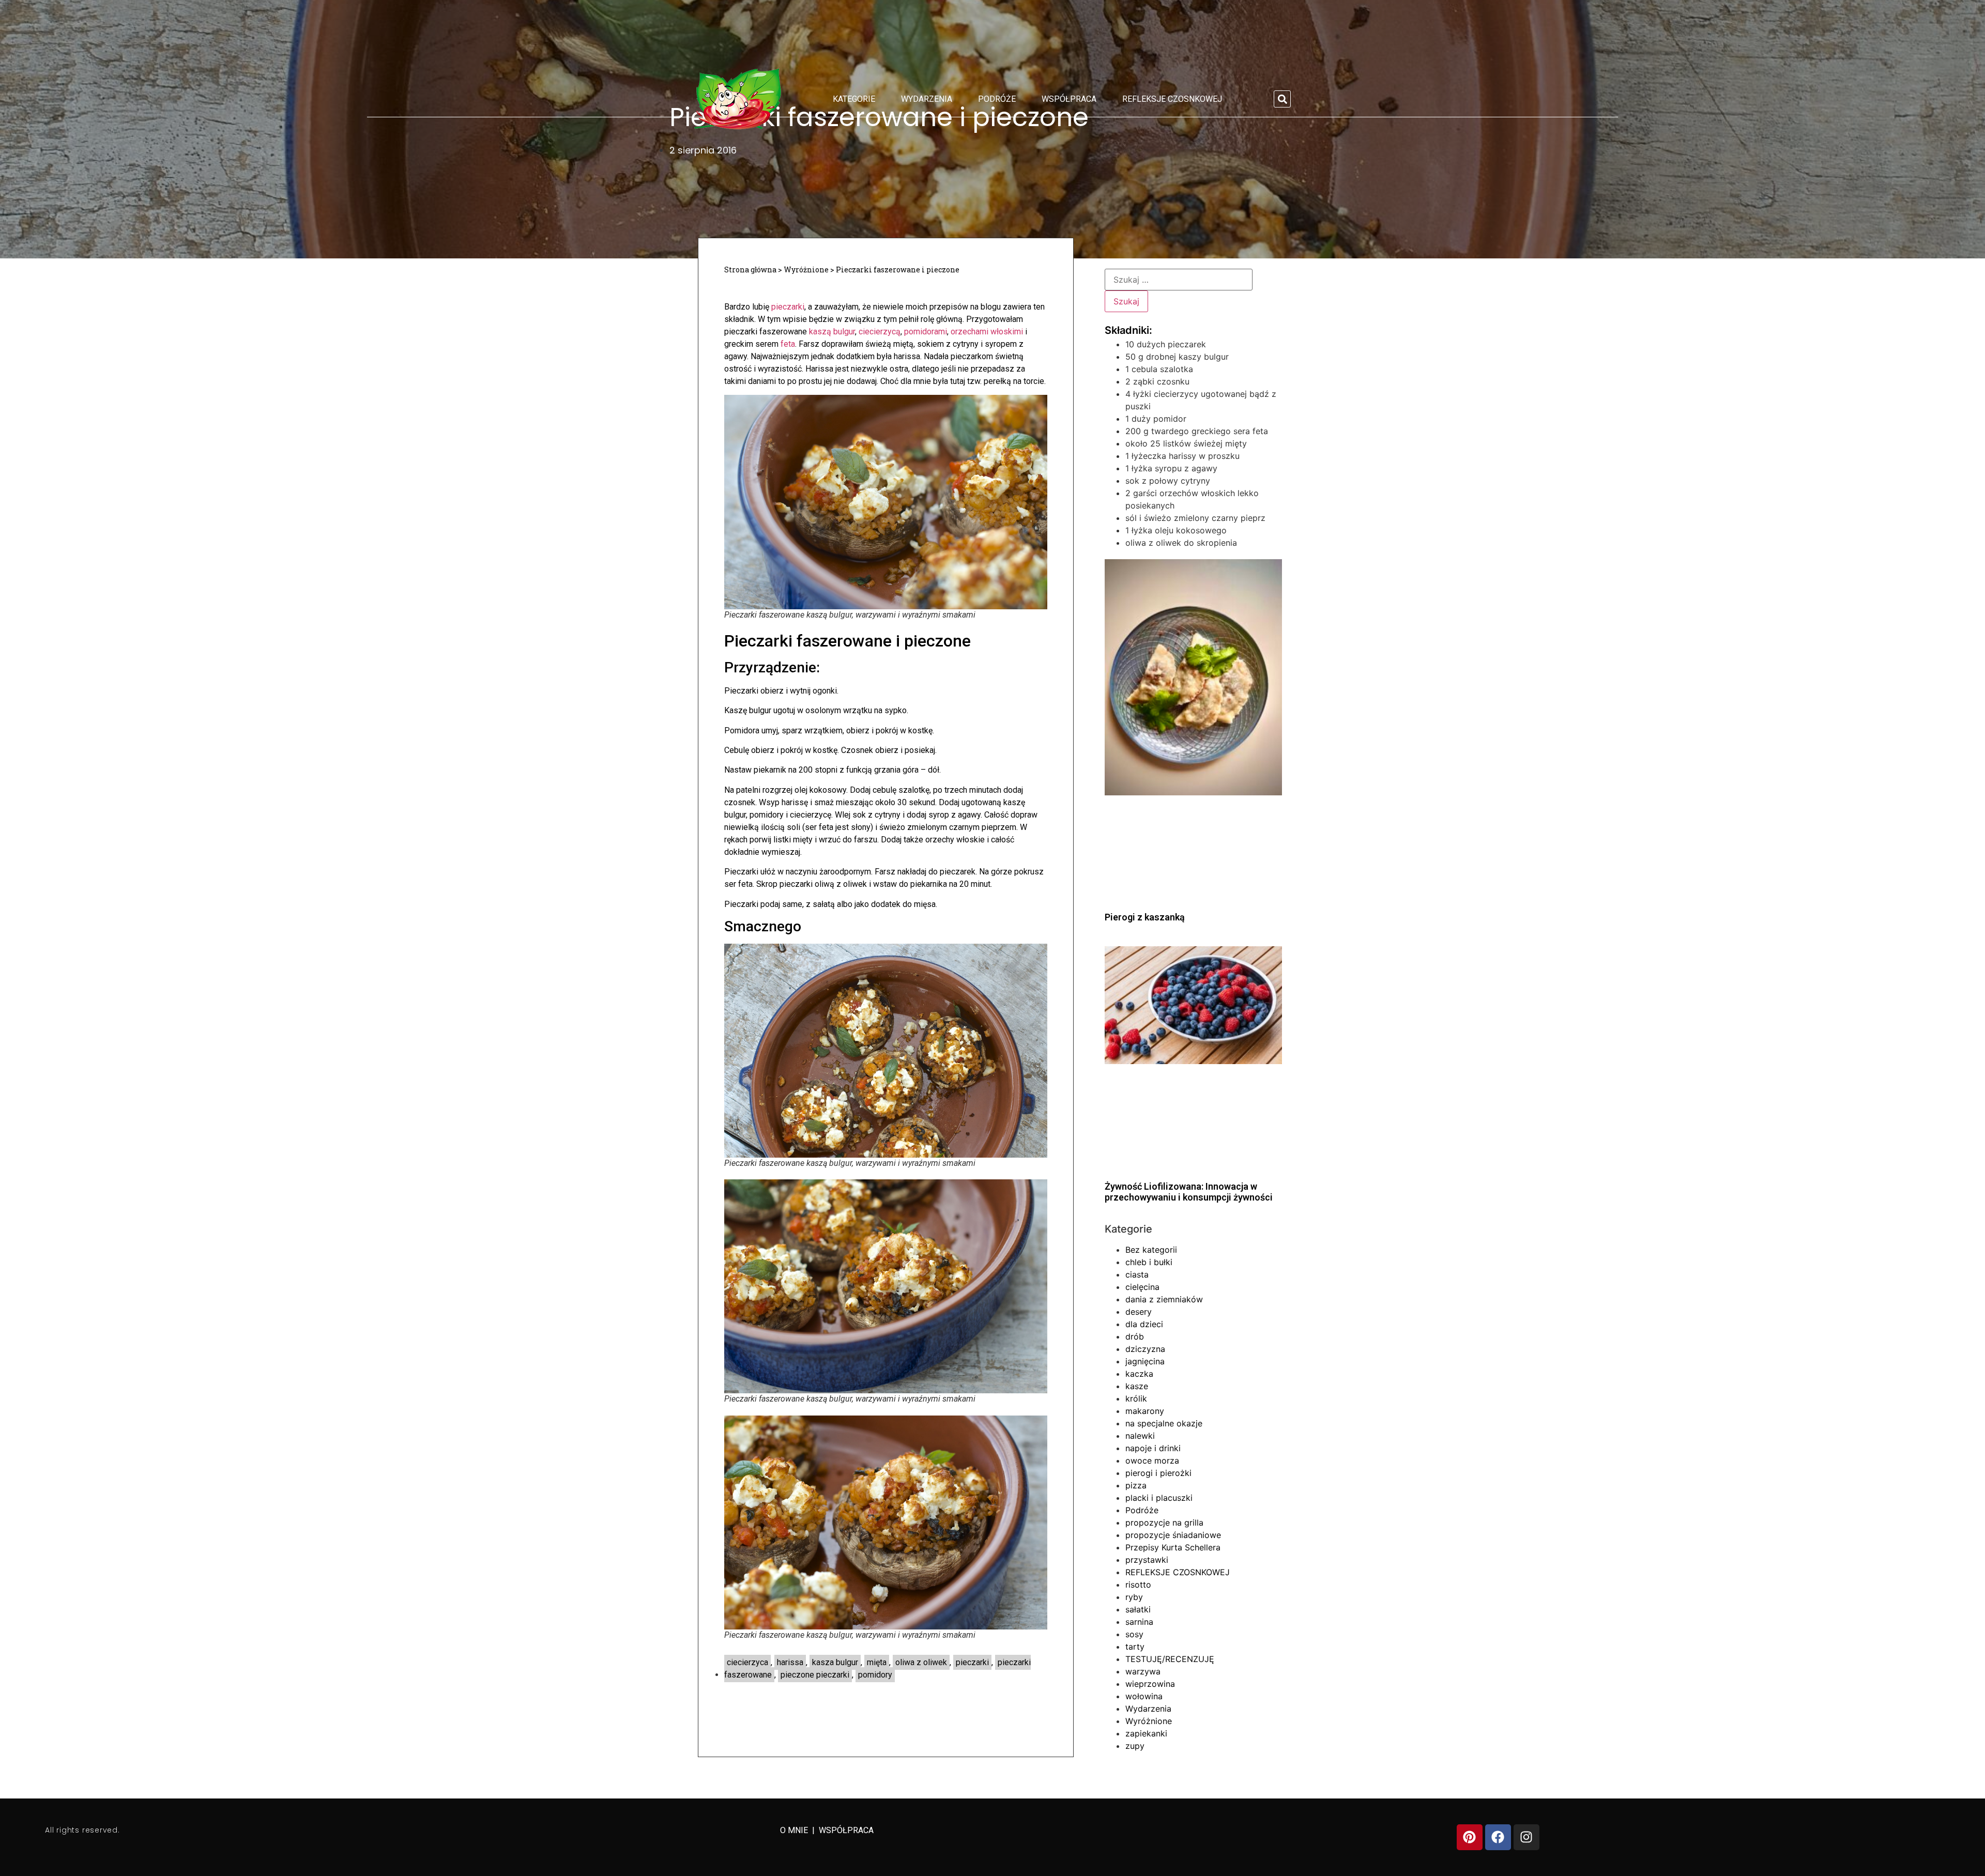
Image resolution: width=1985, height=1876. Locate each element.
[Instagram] (1526, 1837)
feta (788, 344)
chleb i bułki (1149, 1262)
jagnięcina (1145, 1361)
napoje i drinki (1153, 1448)
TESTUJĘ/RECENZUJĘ (1170, 1659)
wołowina (1144, 1696)
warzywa (1143, 1671)
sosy (1134, 1634)
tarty (1135, 1647)
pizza (1136, 1485)
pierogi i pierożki (1158, 1473)
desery (1139, 1312)
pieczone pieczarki (815, 1675)
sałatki (1138, 1609)
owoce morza (1152, 1460)
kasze (1137, 1386)
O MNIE (795, 1830)
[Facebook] (1498, 1837)
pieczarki (788, 307)
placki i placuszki (1159, 1498)
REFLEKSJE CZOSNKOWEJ (1172, 99)
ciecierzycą (880, 332)
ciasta (1137, 1274)
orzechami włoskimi (987, 332)
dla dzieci (1144, 1324)
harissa (790, 1662)
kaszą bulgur (832, 332)
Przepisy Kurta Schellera (1173, 1547)
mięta (877, 1662)
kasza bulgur (835, 1662)
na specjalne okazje (1164, 1423)
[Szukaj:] (1179, 280)
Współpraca (1069, 99)
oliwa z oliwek (921, 1662)
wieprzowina (1150, 1684)
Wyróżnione (806, 270)
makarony (1145, 1411)
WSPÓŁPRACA (846, 1830)
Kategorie (854, 99)
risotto (1138, 1585)
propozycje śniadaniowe (1173, 1535)
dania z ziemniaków (1164, 1299)
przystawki (1147, 1560)
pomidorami (926, 332)
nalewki (1140, 1436)
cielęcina (1142, 1287)
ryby (1134, 1597)
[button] (1282, 99)
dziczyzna (1145, 1349)
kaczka (1139, 1374)
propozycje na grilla (1164, 1523)
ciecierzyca (747, 1662)
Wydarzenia (927, 99)
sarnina (1139, 1622)
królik (1136, 1398)
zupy (1135, 1746)
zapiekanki (1146, 1733)
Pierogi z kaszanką (1145, 917)
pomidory (875, 1675)
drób (1135, 1336)
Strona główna (750, 270)
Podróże (997, 99)
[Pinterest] (1470, 1837)
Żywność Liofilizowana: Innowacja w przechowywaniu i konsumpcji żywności (1189, 1192)
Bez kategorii (1151, 1250)
